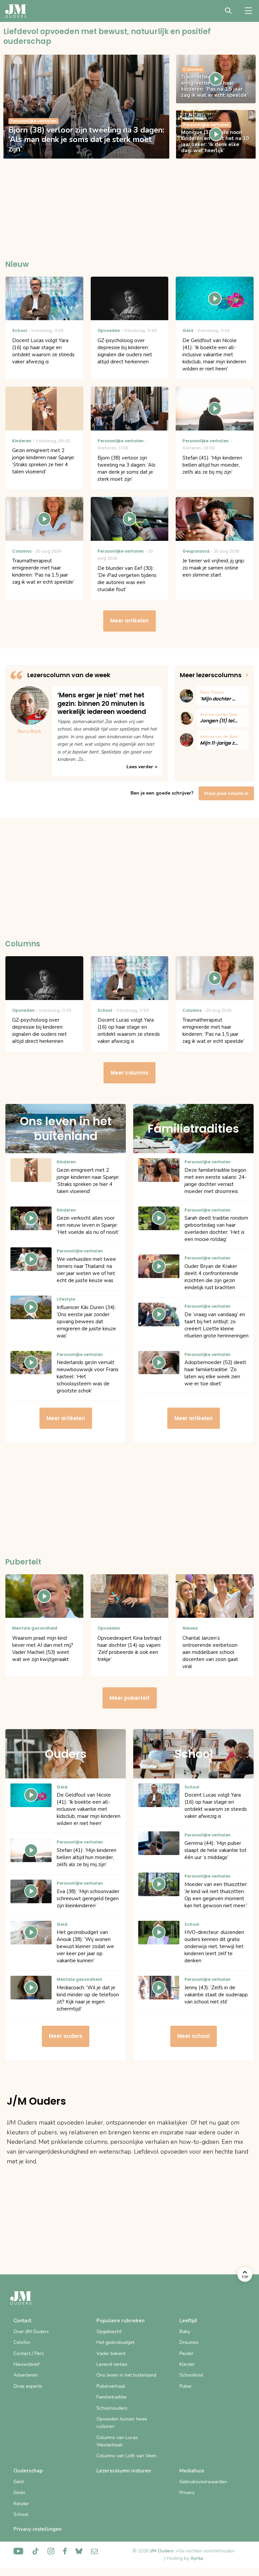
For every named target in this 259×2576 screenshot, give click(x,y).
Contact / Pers (29, 2353)
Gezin (19, 2492)
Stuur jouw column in (226, 793)
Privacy (187, 2492)
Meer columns (129, 1073)
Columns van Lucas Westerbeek (117, 2441)
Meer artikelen (129, 621)
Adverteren (26, 2375)
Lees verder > (142, 767)
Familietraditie (111, 2397)
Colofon (22, 2342)
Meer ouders (66, 2036)
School (21, 2514)
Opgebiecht (109, 2332)
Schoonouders (112, 2408)
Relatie (21, 2504)
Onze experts (28, 2386)
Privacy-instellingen (38, 2529)
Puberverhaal (111, 2386)
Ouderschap (28, 2471)
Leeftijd (188, 2321)
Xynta (197, 2558)
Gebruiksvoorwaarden (203, 2482)
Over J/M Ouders (31, 2332)
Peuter (186, 2353)
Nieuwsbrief (26, 2364)
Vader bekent (111, 2353)
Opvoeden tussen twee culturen (122, 2423)
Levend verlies (112, 2364)
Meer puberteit (130, 1698)
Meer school (194, 2036)
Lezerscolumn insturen (124, 2471)
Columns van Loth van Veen (126, 2456)
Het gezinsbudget (115, 2342)
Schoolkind (191, 2375)
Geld (19, 2482)
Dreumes (189, 2342)
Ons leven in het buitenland (126, 2375)
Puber (186, 2386)
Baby (185, 2332)
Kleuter (187, 2364)
